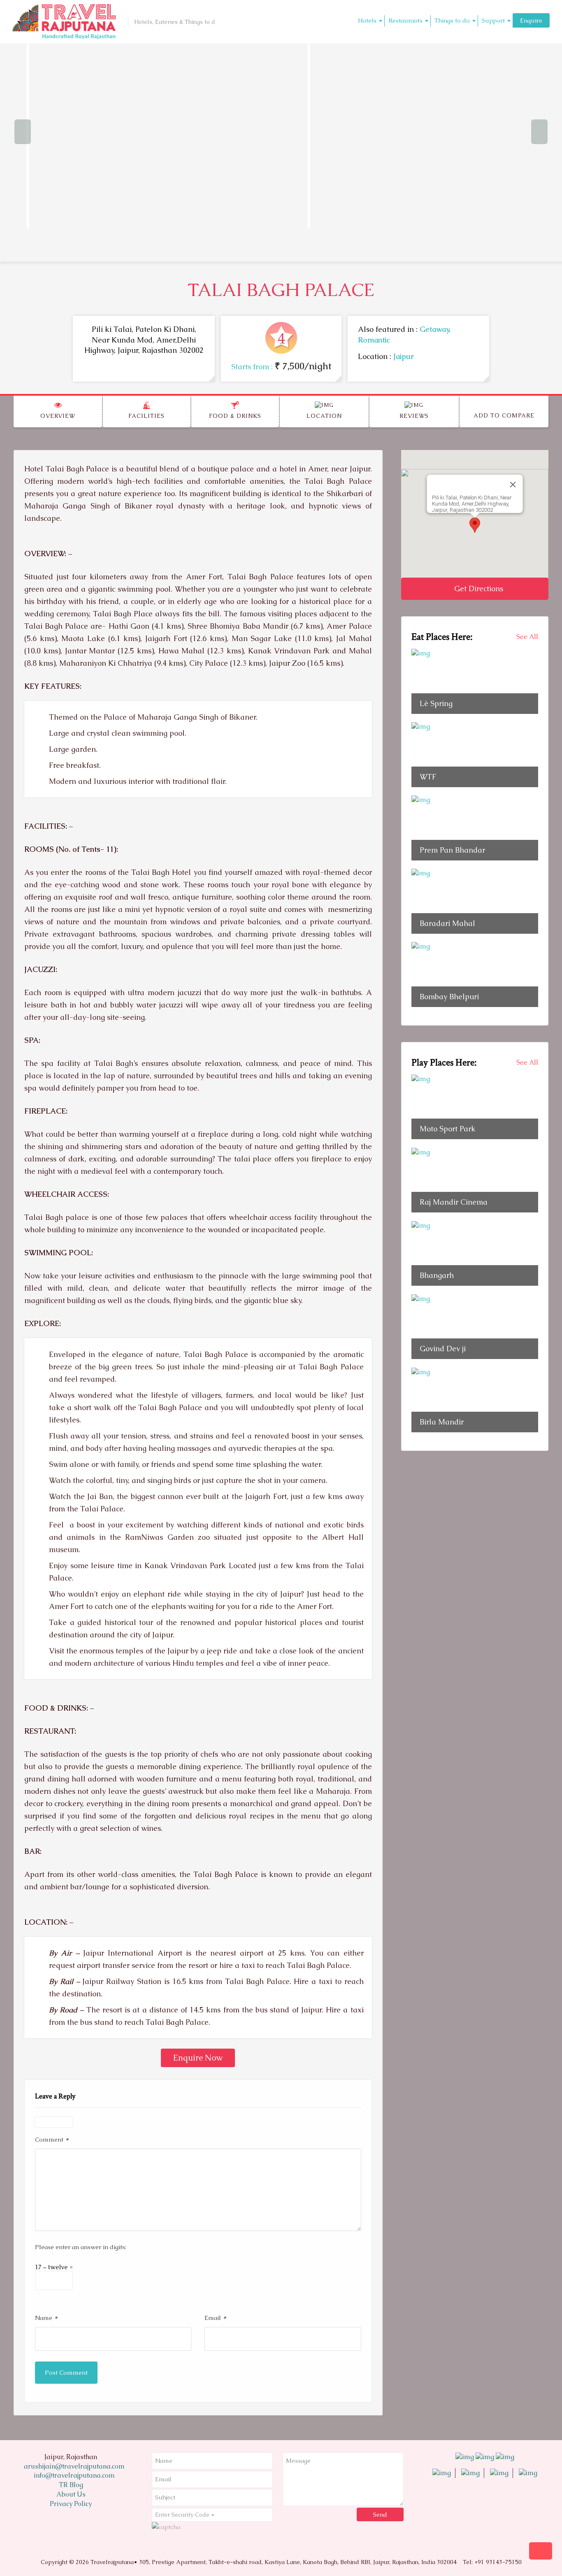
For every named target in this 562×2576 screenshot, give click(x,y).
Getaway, (435, 329)
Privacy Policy (71, 2504)
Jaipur (404, 356)
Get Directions (478, 589)
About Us (71, 2494)
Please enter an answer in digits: (81, 2247)
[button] (475, 525)
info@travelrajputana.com (73, 2475)
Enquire (531, 20)
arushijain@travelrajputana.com (73, 2466)
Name (46, 2317)
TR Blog (71, 2485)
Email (215, 2317)
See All (527, 637)
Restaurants (405, 20)
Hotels (367, 20)
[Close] (513, 485)
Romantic (374, 340)
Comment (52, 2139)
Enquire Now (198, 2058)
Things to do (452, 20)
